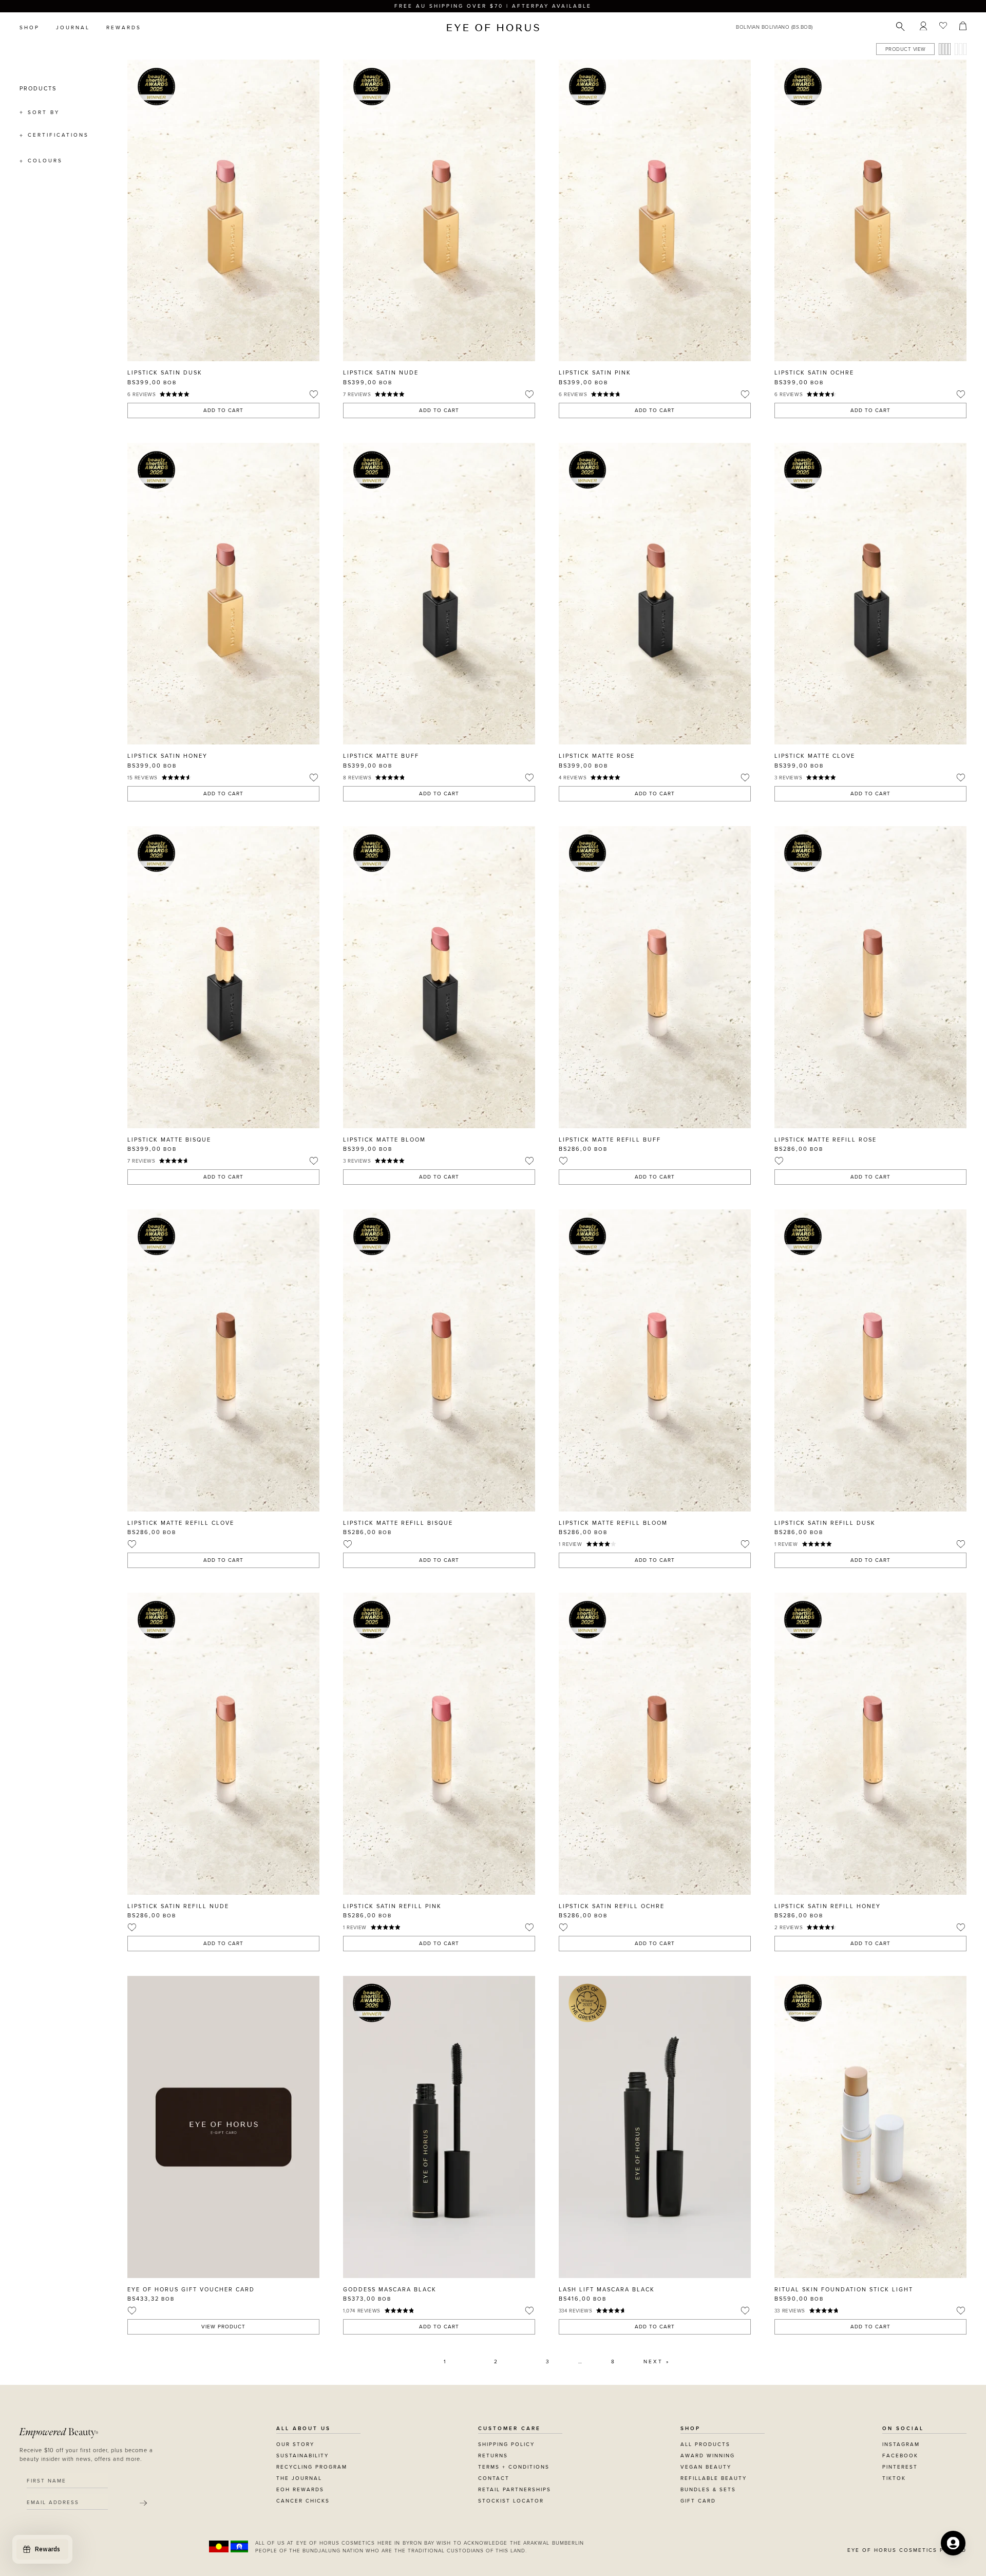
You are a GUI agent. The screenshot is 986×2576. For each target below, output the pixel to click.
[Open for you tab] (953, 2543)
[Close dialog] (684, 1158)
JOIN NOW (556, 1335)
